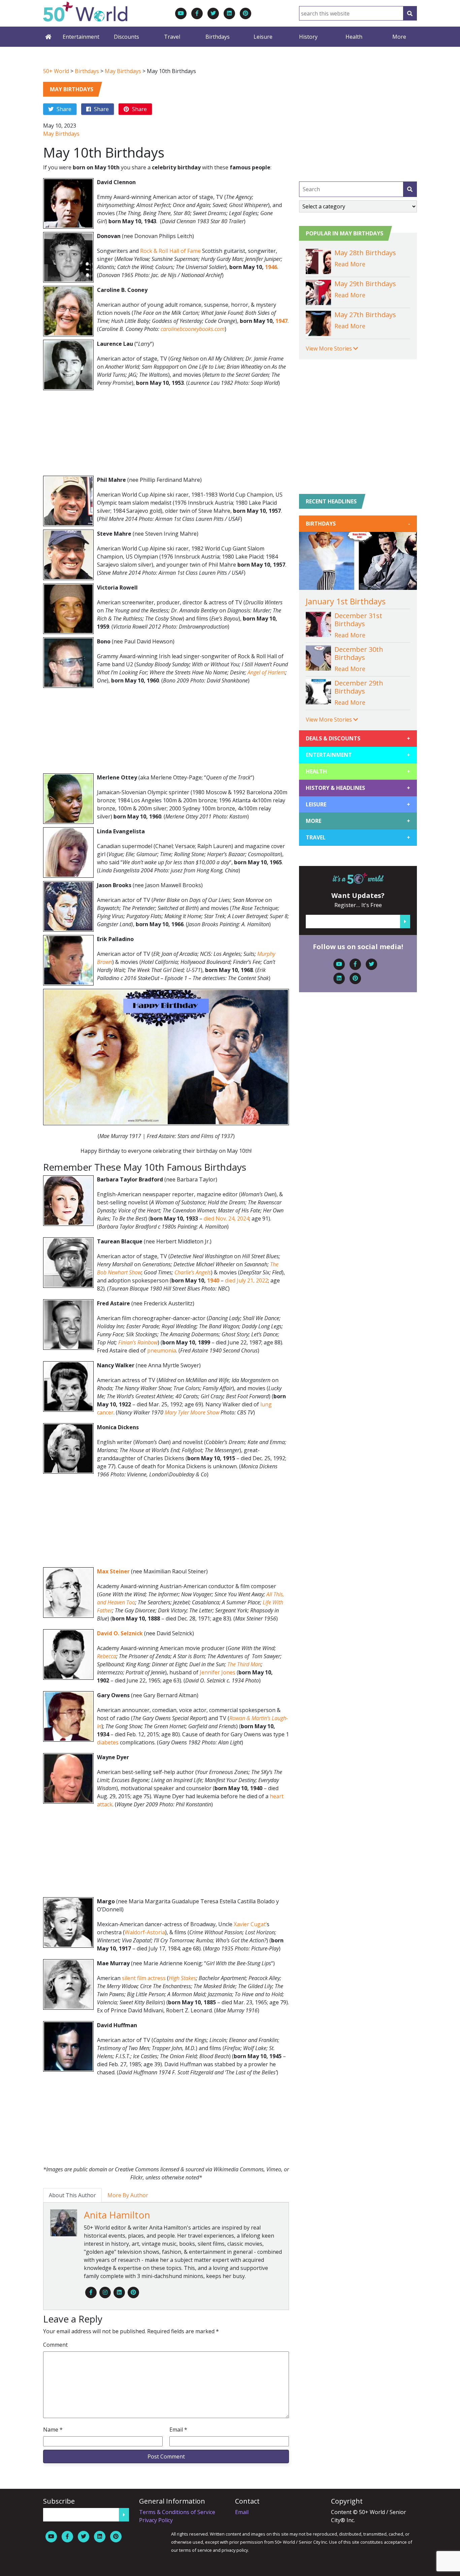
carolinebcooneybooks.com (193, 329)
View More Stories (330, 348)
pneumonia (162, 1350)
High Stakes (182, 1978)
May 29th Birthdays (365, 284)
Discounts (126, 37)
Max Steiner (113, 1571)
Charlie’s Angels (193, 1272)
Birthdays (218, 37)
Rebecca (107, 1656)
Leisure (263, 37)
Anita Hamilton (117, 2215)
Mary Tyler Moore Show (192, 1412)
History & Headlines (358, 788)
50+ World (56, 71)
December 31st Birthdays (358, 620)
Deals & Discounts (358, 738)
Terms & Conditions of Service (177, 2512)
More (399, 37)
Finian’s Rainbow (138, 1342)
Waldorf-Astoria (145, 1932)
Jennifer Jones (218, 1672)
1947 (282, 321)
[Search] (410, 13)
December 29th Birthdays (359, 687)
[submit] (410, 189)
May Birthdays (123, 71)
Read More (350, 264)
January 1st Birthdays (346, 601)
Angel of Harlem (266, 672)
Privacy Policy (156, 2520)
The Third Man (244, 1664)
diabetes (108, 1742)
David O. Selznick (121, 1633)
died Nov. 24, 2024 (226, 1218)
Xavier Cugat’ (250, 1924)
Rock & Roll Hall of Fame (170, 251)
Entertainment (81, 37)
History (308, 37)
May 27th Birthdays (365, 315)
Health (354, 37)
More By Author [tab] (128, 2195)
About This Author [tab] (72, 2195)
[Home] (48, 37)
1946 (271, 267)
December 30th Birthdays (359, 653)
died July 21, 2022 (247, 1280)
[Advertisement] (166, 435)
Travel (172, 37)
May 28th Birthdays (365, 253)
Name (53, 2430)
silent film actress (144, 1978)
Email (178, 2430)
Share (63, 109)
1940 (213, 1280)
